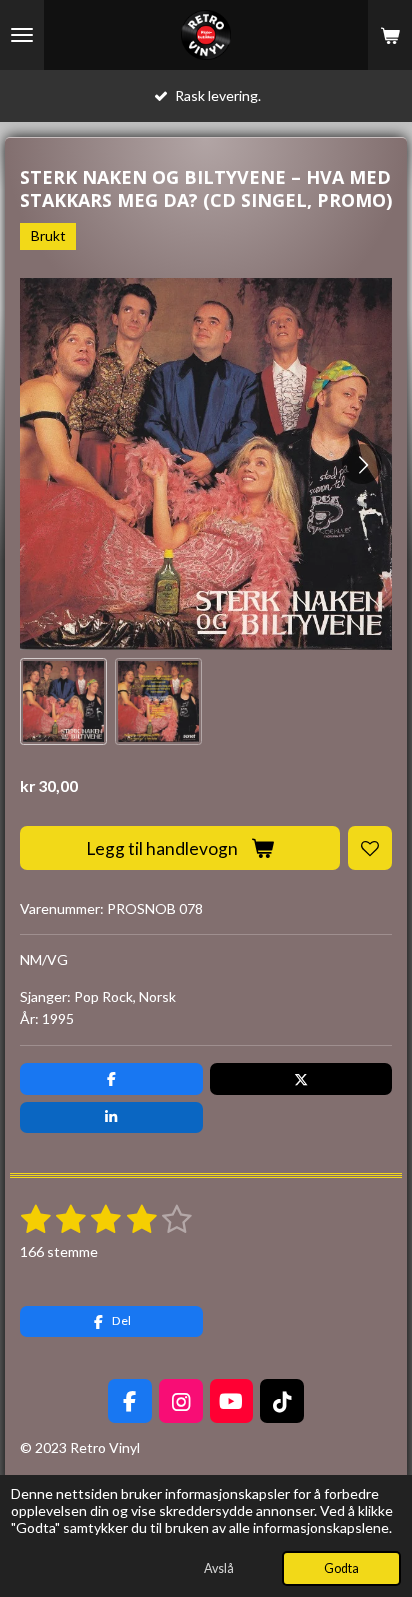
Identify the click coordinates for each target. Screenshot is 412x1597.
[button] (63, 701)
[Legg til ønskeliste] (370, 848)
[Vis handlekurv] (390, 35)
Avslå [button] (219, 1568)
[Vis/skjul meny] (22, 35)
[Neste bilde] (362, 464)
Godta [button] (341, 1568)
